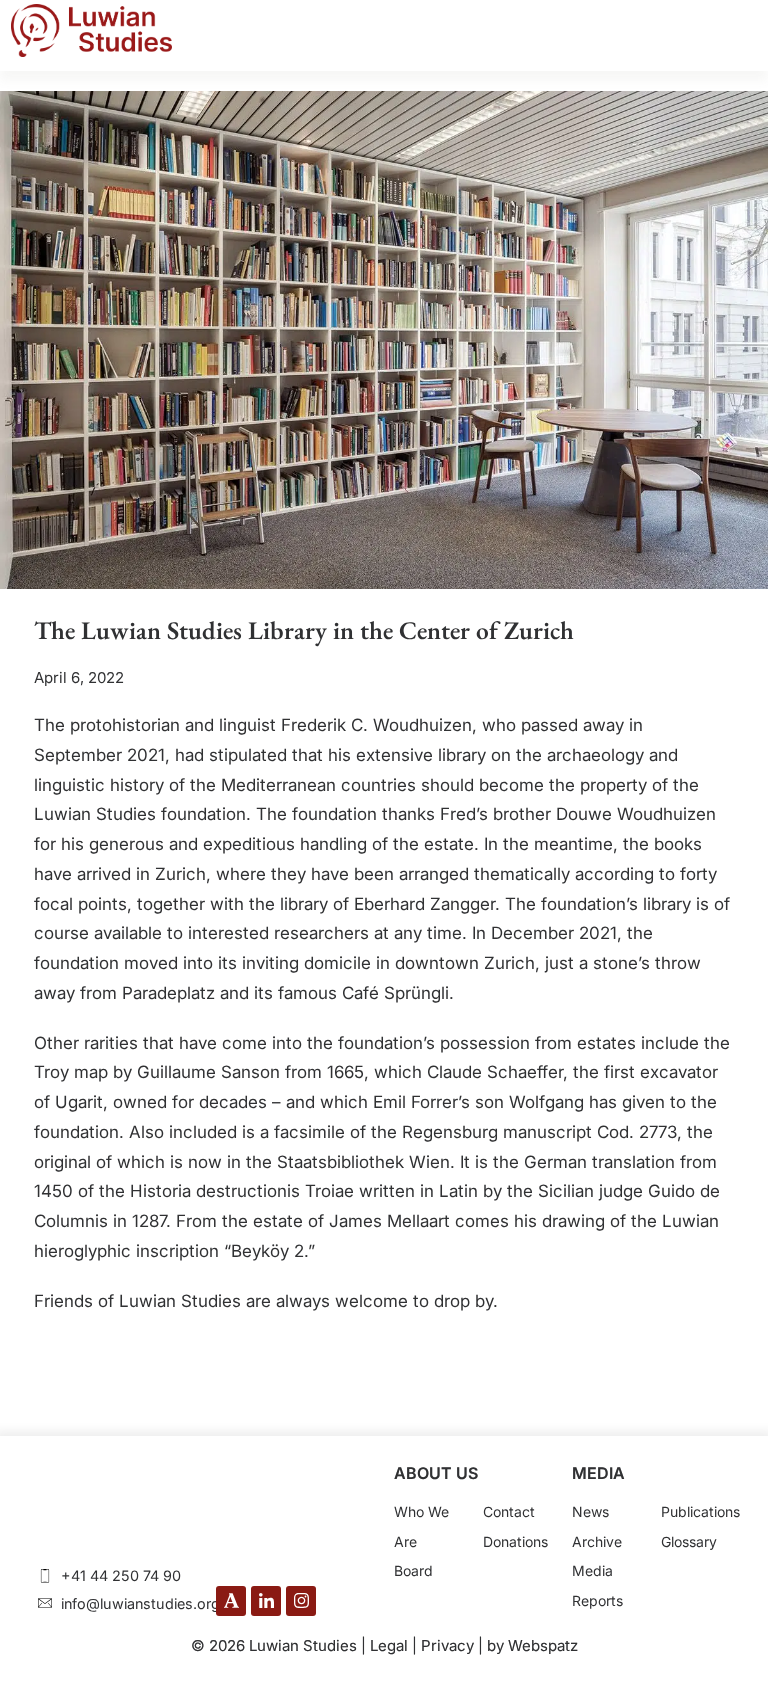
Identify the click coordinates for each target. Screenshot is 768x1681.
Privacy (447, 1645)
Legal (389, 1645)
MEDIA (598, 1473)
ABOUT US (436, 1473)
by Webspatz (532, 1645)
